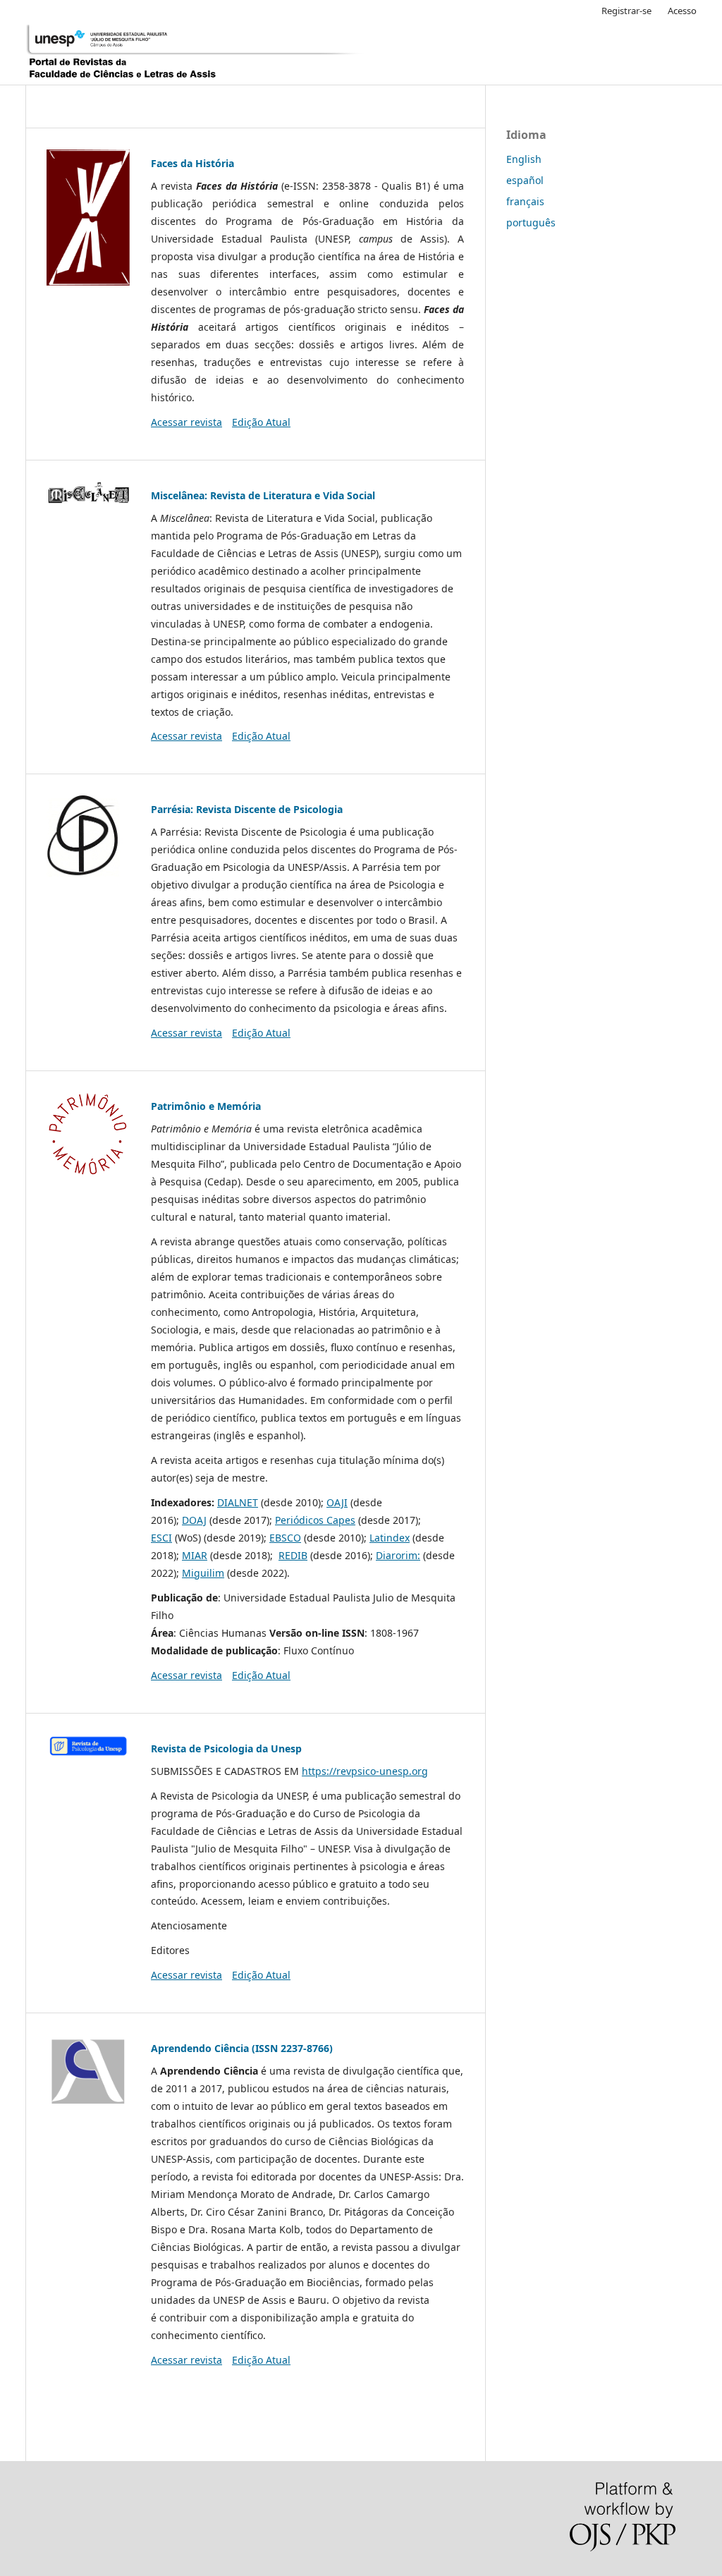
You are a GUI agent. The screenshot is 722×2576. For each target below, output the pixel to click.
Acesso (682, 11)
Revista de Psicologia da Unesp (226, 1748)
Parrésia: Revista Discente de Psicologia (247, 809)
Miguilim (203, 1573)
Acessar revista (186, 422)
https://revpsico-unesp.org (365, 1771)
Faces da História (192, 163)
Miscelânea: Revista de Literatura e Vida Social (263, 495)
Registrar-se (626, 11)
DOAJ (194, 1520)
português (531, 222)
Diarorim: (398, 1555)
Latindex (390, 1538)
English (524, 159)
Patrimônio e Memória (206, 1106)
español (525, 180)
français (525, 201)
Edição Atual (261, 422)
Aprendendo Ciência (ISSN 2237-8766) (242, 2048)
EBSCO (285, 1538)
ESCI (161, 1538)
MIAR (195, 1555)
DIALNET (238, 1502)
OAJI (337, 1502)
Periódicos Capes (315, 1520)
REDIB (293, 1555)
